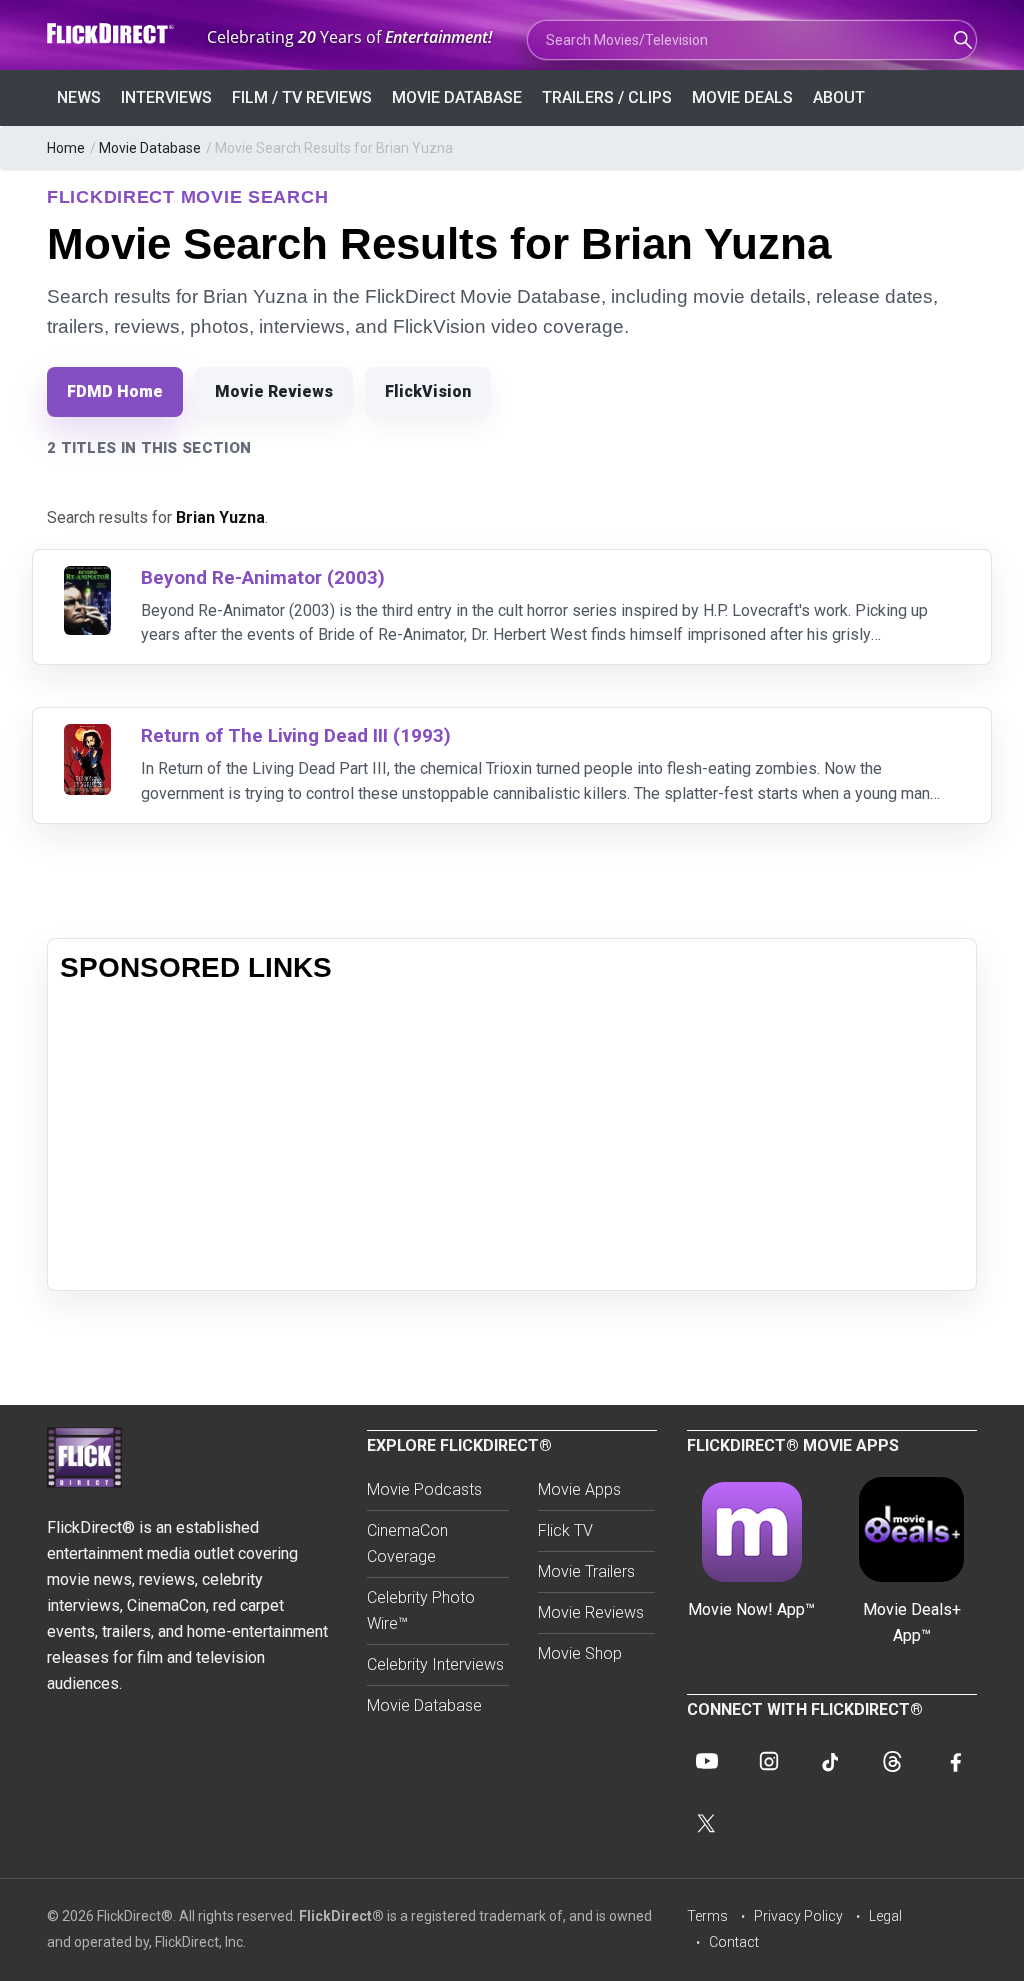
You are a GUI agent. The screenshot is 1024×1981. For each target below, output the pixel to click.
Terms (707, 1916)
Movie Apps (579, 1489)
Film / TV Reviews (302, 97)
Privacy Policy (798, 1916)
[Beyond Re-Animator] (87, 578)
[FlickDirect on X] (707, 1823)
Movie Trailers (586, 1571)
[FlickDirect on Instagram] (769, 1761)
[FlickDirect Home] (112, 33)
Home (66, 148)
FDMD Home (115, 391)
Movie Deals (742, 97)
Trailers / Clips (607, 97)
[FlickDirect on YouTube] (707, 1761)
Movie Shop (580, 1653)
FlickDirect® (341, 1916)
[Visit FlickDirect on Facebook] (955, 1761)
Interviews (166, 97)
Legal (885, 1916)
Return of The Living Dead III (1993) (296, 735)
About (839, 97)
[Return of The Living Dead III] (87, 736)
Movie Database (457, 97)
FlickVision (428, 391)
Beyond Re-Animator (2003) (263, 577)
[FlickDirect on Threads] (893, 1761)
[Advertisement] (512, 1138)
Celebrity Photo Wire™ (421, 1610)
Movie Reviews (274, 391)
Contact (734, 1942)
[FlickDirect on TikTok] (831, 1761)
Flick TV (565, 1530)
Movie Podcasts (424, 1489)
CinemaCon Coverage (407, 1543)
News (79, 97)
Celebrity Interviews (435, 1664)
